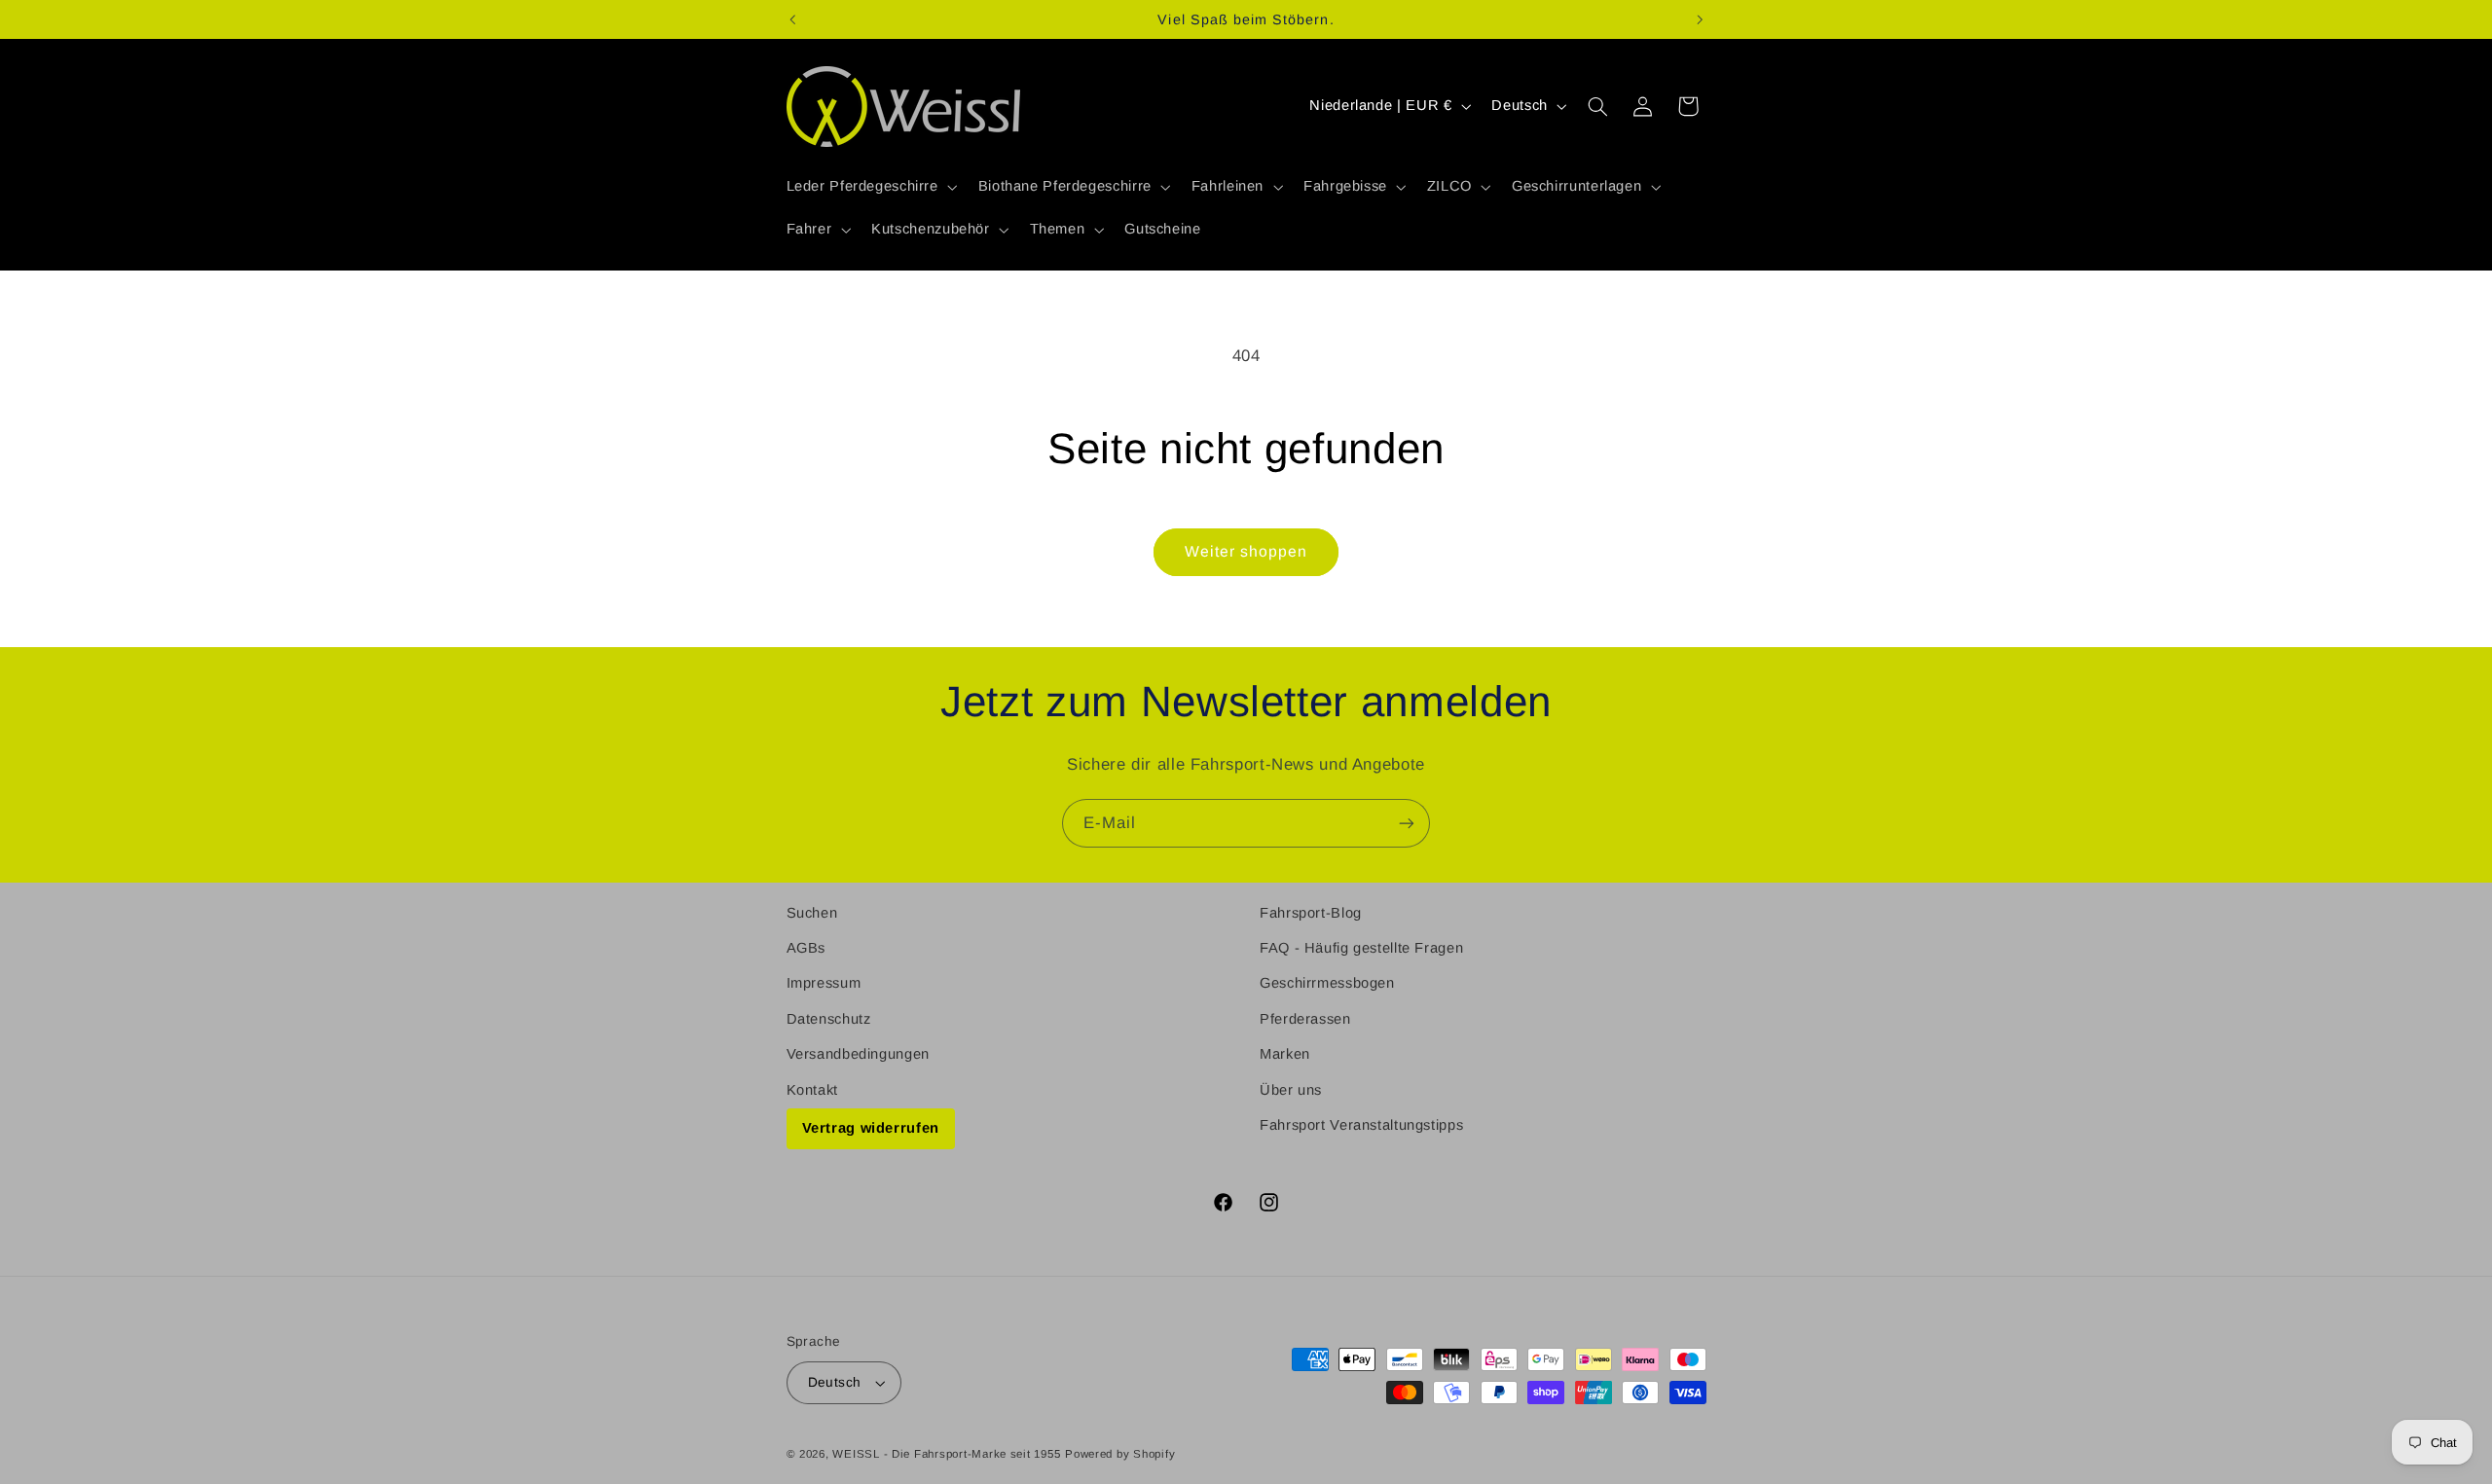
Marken (1285, 1054)
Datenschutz (829, 1019)
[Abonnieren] (1407, 823)
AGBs (806, 948)
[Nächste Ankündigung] (1700, 19)
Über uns (1291, 1090)
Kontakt (812, 1090)
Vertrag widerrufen (871, 1128)
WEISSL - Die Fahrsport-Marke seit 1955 (946, 1454)
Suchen (812, 913)
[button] (870, 187)
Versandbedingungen (858, 1054)
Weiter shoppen (1246, 551)
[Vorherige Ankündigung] (792, 19)
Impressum (824, 983)
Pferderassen (1305, 1019)
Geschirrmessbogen (1327, 983)
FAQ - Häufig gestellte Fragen (1361, 948)
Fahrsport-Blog (1311, 913)
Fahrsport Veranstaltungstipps (1361, 1125)
